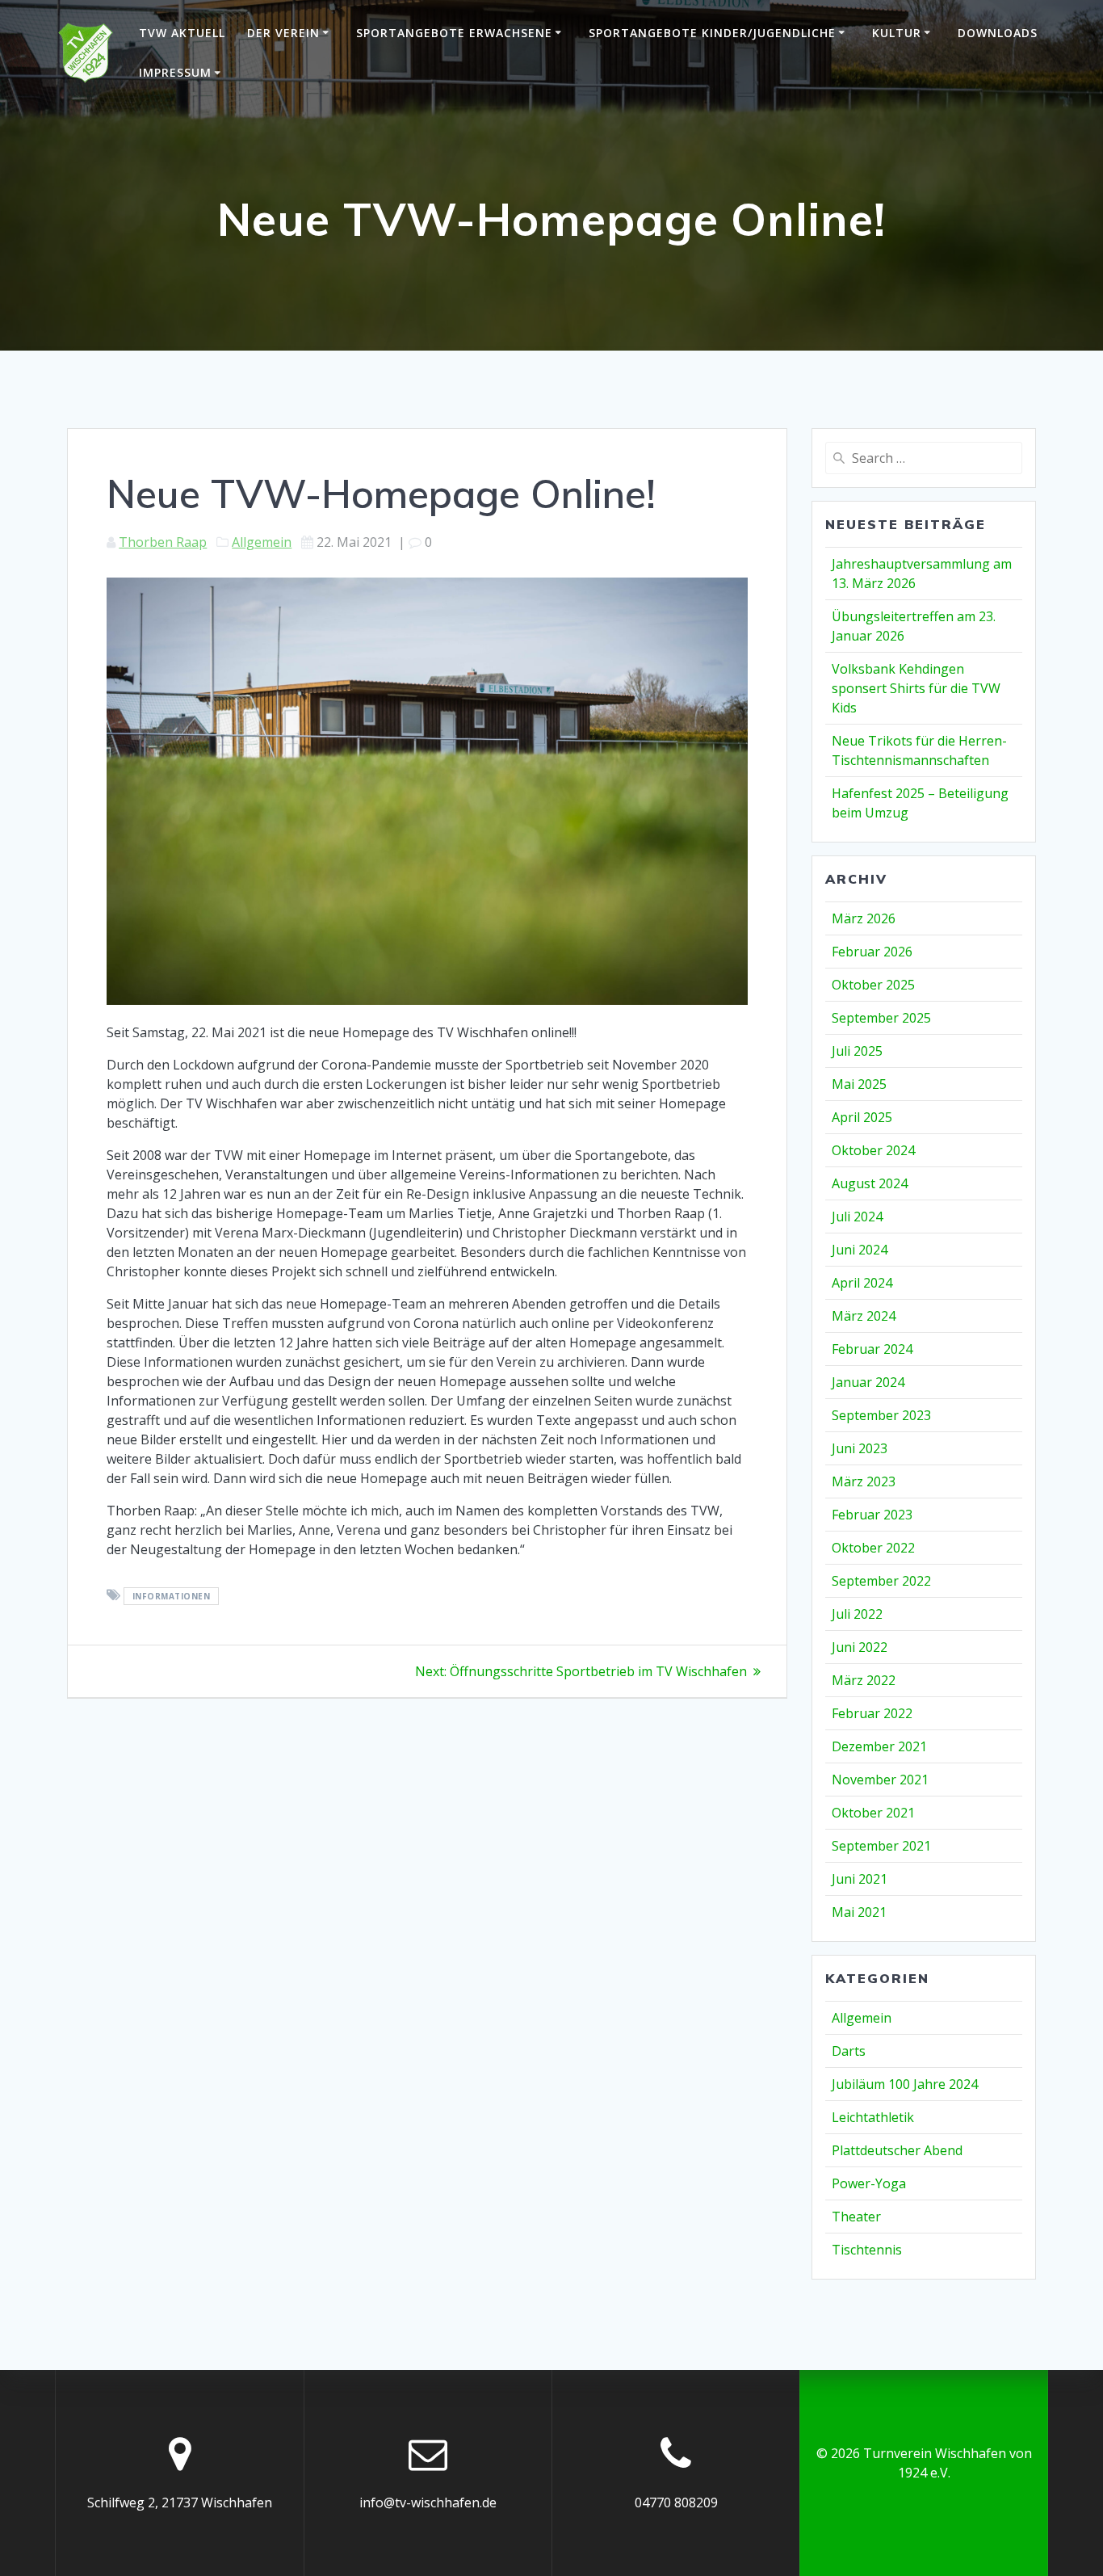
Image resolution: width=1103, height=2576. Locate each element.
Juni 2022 (860, 1647)
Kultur (897, 33)
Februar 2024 (872, 1349)
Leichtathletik (873, 2117)
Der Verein (283, 33)
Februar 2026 (872, 952)
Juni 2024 (860, 1250)
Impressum (175, 72)
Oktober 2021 (873, 1813)
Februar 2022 (872, 1713)
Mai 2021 (859, 1912)
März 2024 (864, 1316)
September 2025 (881, 1018)
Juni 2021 (860, 1879)
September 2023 (881, 1415)
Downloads (998, 33)
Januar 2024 (868, 1382)
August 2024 (870, 1183)
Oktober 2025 (873, 985)
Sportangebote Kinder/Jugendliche (712, 33)
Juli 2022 (857, 1614)
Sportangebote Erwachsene (454, 33)
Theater (856, 2217)
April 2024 (862, 1283)
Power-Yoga (869, 2183)
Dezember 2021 (879, 1746)
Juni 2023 (860, 1448)
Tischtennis (867, 2250)
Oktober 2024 (873, 1150)
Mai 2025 (859, 1084)
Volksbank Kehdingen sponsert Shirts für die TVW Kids (916, 688)
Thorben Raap (163, 542)
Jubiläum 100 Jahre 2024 (905, 2084)
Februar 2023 (872, 1515)
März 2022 (864, 1680)
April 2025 (862, 1117)
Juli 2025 (857, 1051)
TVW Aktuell (182, 33)
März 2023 (864, 1481)
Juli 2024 (857, 1217)
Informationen (172, 1596)
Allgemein (262, 542)
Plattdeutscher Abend (897, 2150)
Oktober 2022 (873, 1548)
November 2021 (880, 1780)
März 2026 (864, 918)
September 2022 (881, 1581)
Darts (849, 2051)
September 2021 (881, 1846)
